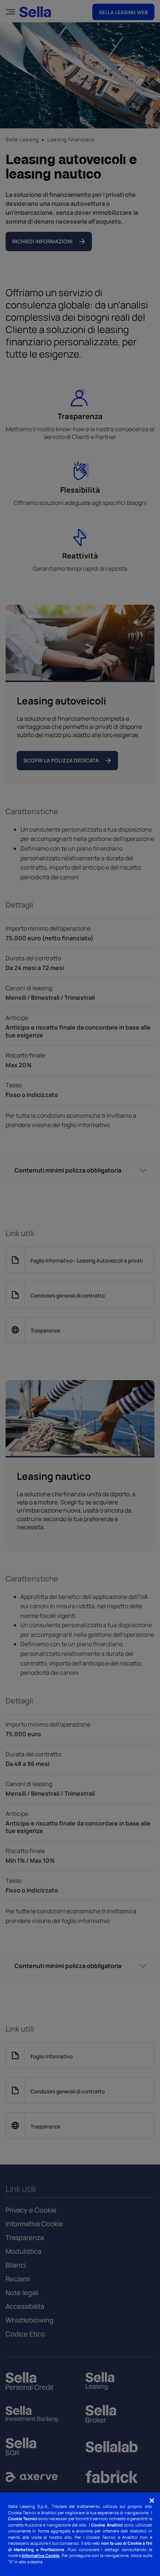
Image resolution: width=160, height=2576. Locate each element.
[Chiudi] (152, 2500)
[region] (80, 2534)
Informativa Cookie (41, 2555)
